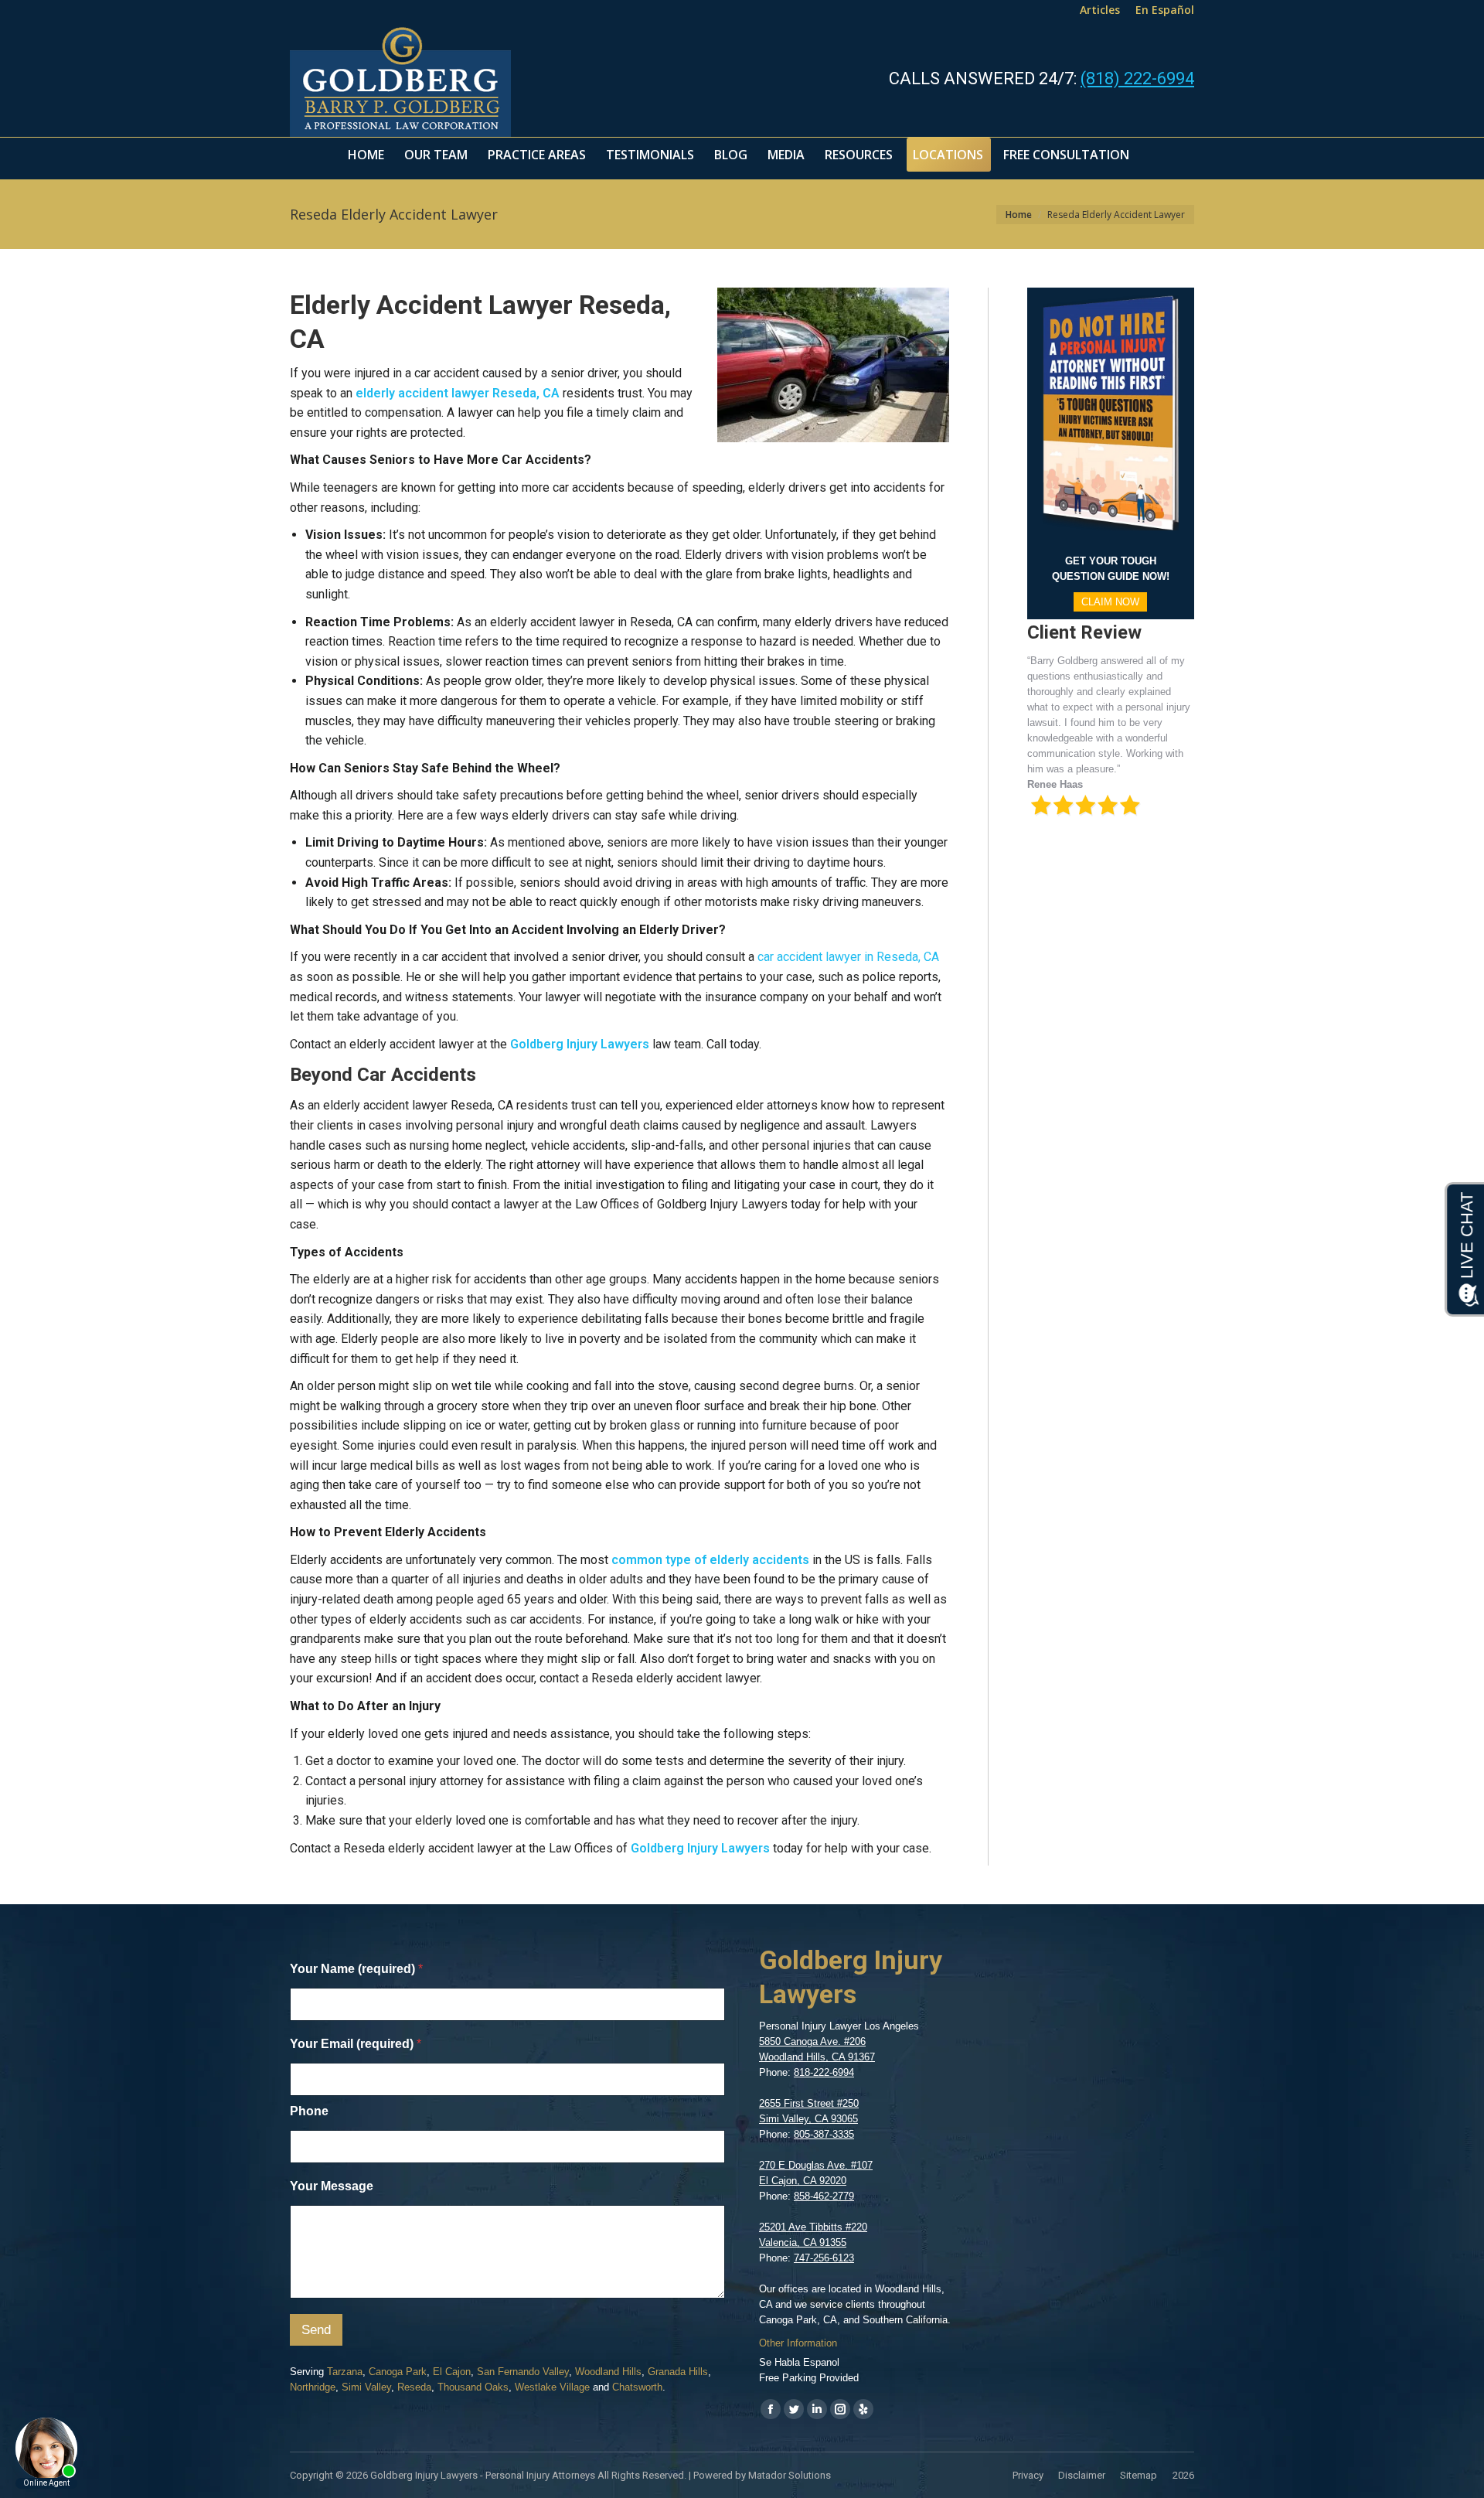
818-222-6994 (824, 2072)
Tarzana (345, 2372)
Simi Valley (366, 2387)
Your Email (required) (356, 2044)
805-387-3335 (824, 2134)
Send (316, 2330)
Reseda (414, 2387)
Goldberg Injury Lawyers (580, 1044)
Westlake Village (552, 2387)
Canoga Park (398, 2372)
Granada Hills (678, 2372)
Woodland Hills (608, 2372)
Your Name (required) (356, 1969)
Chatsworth (637, 2387)
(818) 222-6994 (1137, 78)
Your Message (332, 2186)
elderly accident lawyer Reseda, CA (458, 393)
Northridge (313, 2387)
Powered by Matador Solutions (762, 2475)
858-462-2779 (824, 2196)
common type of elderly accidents (710, 1560)
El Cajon (452, 2372)
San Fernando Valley (523, 2372)
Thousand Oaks (473, 2387)
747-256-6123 (824, 2258)
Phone (309, 2111)
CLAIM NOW (1110, 602)
